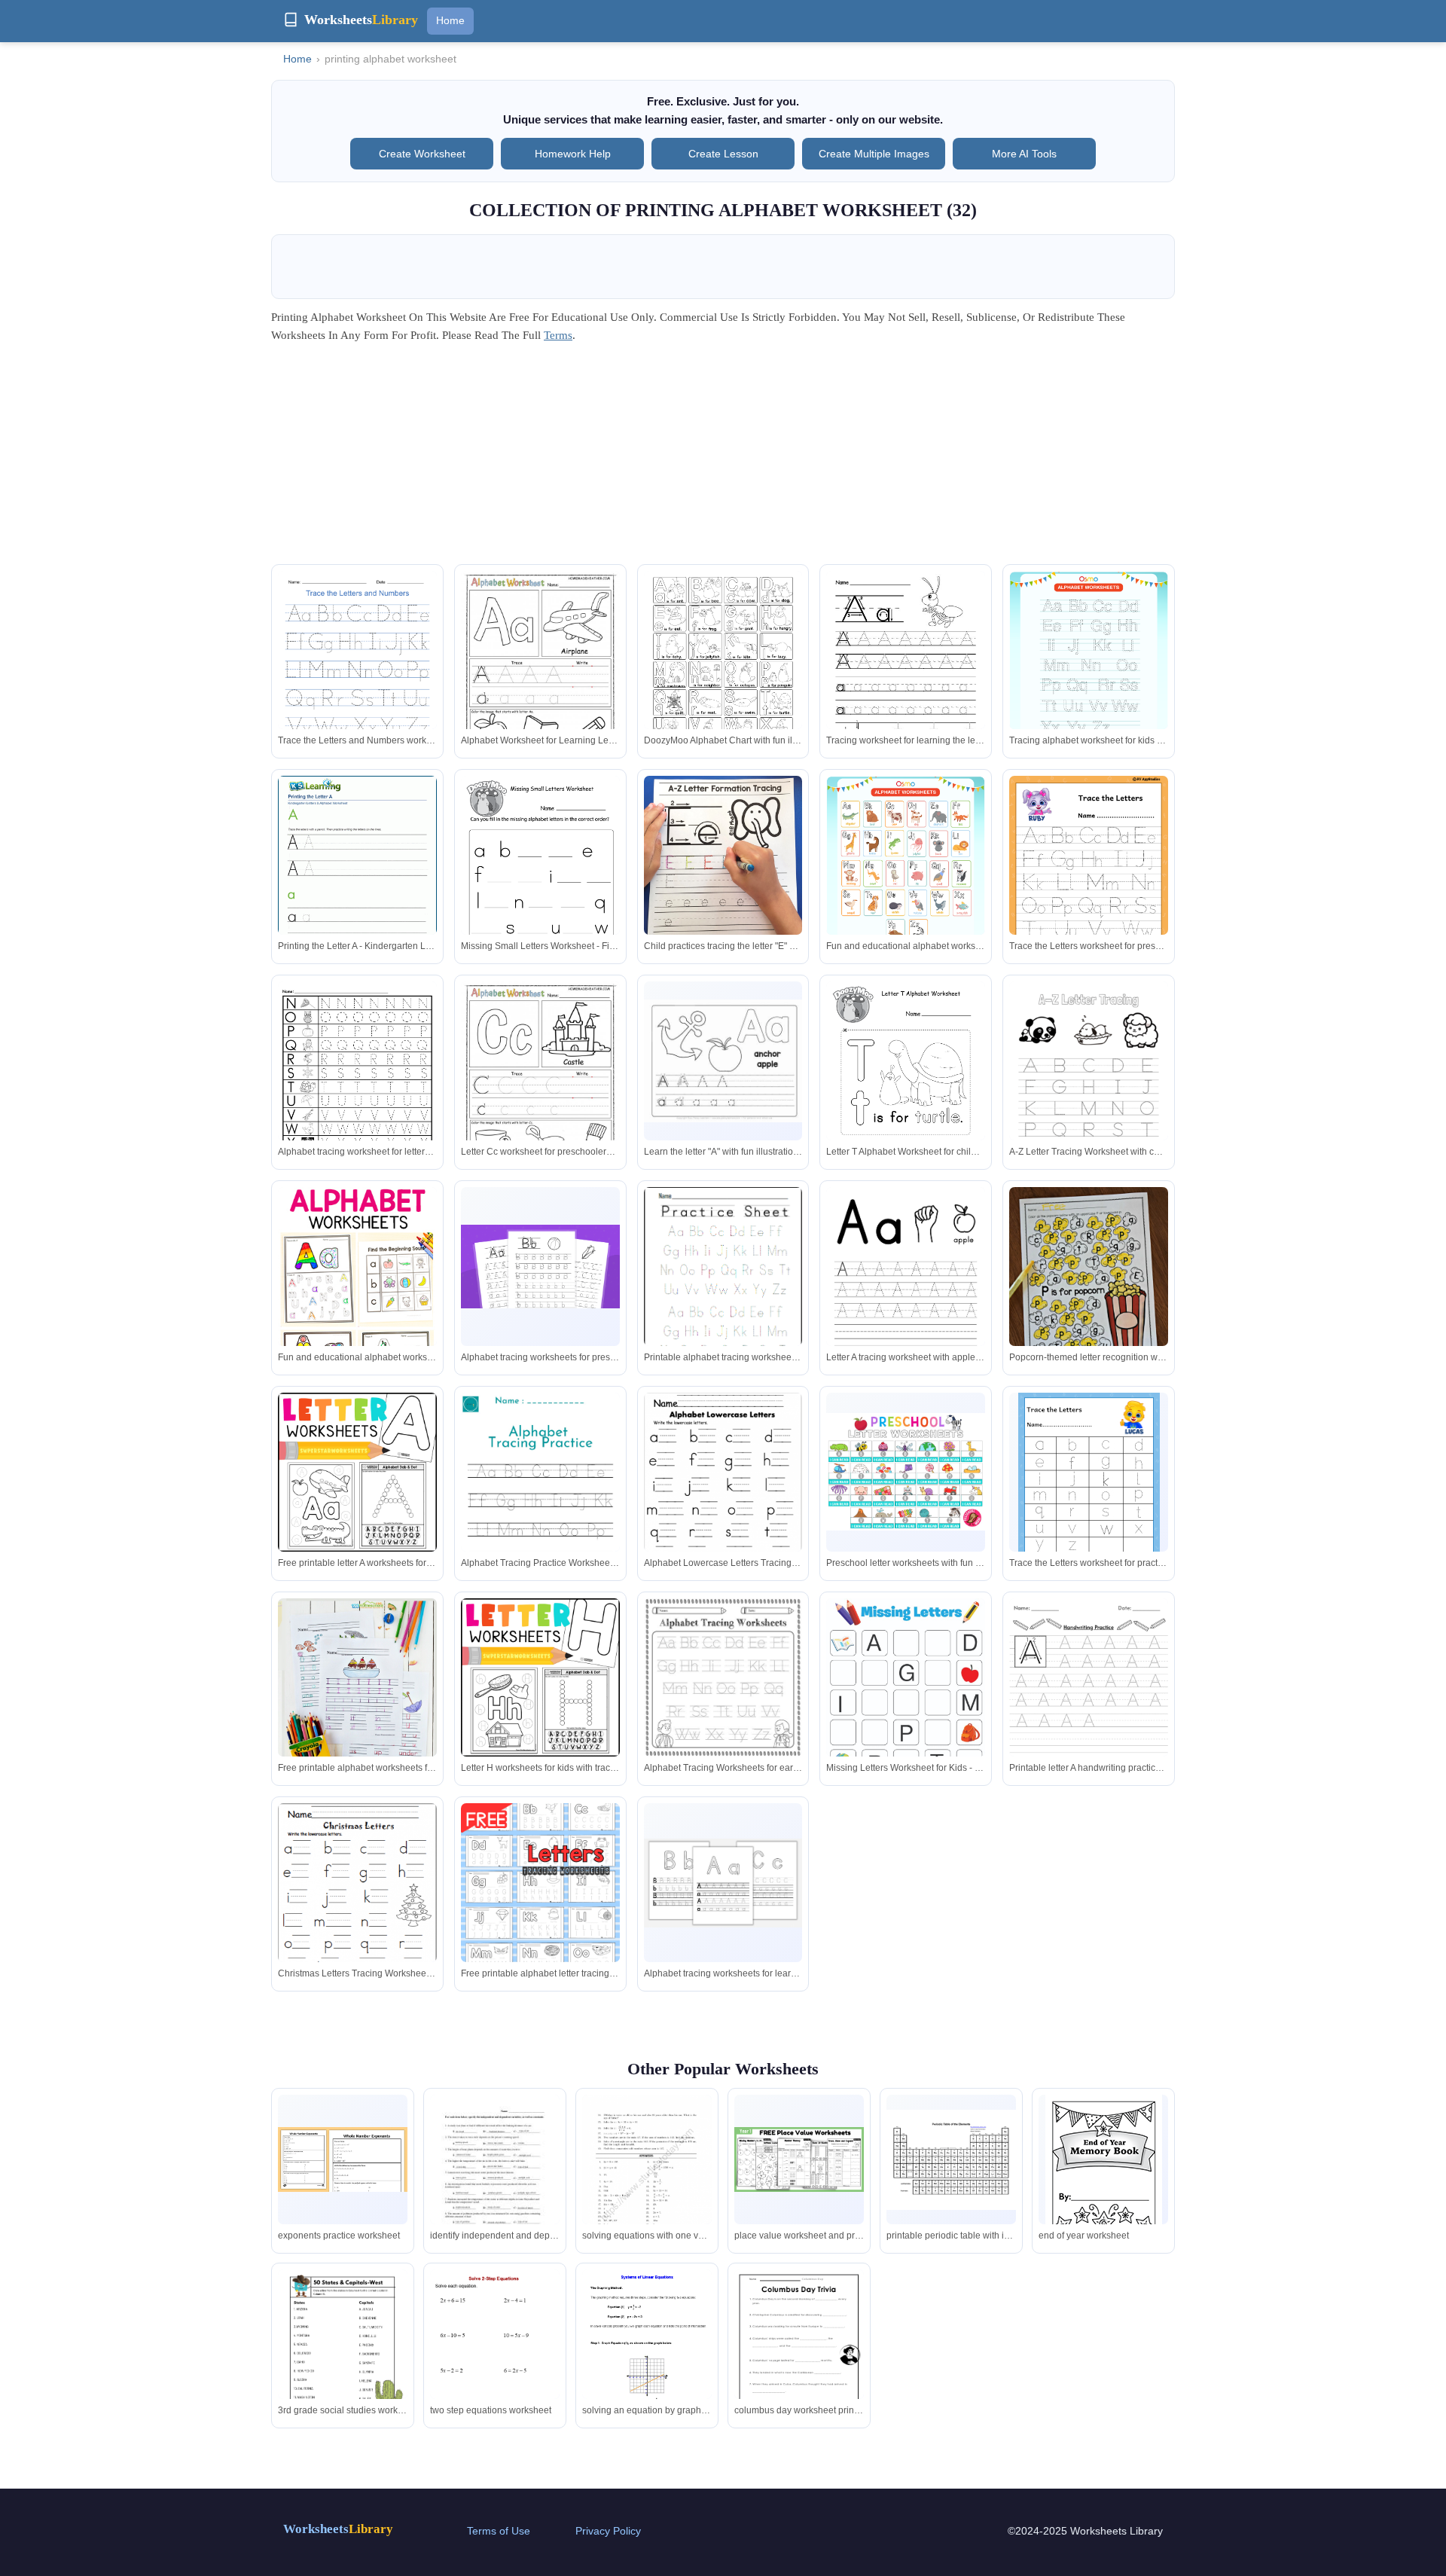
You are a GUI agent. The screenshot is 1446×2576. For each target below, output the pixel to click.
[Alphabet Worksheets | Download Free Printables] (1089, 672)
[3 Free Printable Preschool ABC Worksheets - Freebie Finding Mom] (906, 1702)
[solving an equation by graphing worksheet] (647, 2353)
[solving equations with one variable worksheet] (647, 2174)
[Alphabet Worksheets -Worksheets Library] (357, 1472)
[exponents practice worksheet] (343, 2159)
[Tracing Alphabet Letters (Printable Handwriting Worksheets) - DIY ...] (357, 674)
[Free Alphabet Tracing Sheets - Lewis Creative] (540, 1267)
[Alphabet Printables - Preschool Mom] (906, 1472)
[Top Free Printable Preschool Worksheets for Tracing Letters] (723, 1883)
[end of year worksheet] (1104, 2170)
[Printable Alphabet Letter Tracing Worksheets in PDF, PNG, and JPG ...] (1089, 1087)
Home (450, 20)
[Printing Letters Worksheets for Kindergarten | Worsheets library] (357, 878)
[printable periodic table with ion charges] (951, 2160)
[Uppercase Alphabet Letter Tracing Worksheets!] (357, 1084)
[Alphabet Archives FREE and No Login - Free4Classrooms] (723, 1498)
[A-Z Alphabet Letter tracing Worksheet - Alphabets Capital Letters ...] (1089, 881)
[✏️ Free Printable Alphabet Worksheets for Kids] (357, 1730)
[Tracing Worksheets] (906, 674)
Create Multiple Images (874, 154)
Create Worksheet (422, 154)
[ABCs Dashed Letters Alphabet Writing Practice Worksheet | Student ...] (723, 1290)
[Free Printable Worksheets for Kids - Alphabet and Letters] (1089, 1476)
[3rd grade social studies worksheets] (343, 2353)
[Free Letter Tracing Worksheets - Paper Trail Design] (906, 1290)
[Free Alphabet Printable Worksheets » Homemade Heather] (540, 674)
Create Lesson (723, 154)
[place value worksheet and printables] (799, 2159)
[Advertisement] (723, 459)
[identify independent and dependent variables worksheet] (495, 2179)
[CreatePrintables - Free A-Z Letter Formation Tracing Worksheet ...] (723, 876)
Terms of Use (499, 2531)
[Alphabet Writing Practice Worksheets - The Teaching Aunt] (540, 1922)
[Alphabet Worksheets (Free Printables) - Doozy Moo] (723, 674)
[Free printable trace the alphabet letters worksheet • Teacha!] (540, 1505)
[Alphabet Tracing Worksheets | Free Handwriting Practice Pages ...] (1089, 1711)
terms (558, 335)
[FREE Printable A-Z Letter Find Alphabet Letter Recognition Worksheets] (1089, 1283)
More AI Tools (1024, 154)
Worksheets (338, 2529)
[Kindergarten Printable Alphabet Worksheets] (723, 1678)
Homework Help (573, 154)
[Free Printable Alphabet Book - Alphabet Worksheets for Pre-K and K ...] (723, 1061)
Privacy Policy (608, 2531)
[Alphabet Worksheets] (357, 1306)
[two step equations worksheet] (495, 2364)
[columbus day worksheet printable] (799, 2353)
